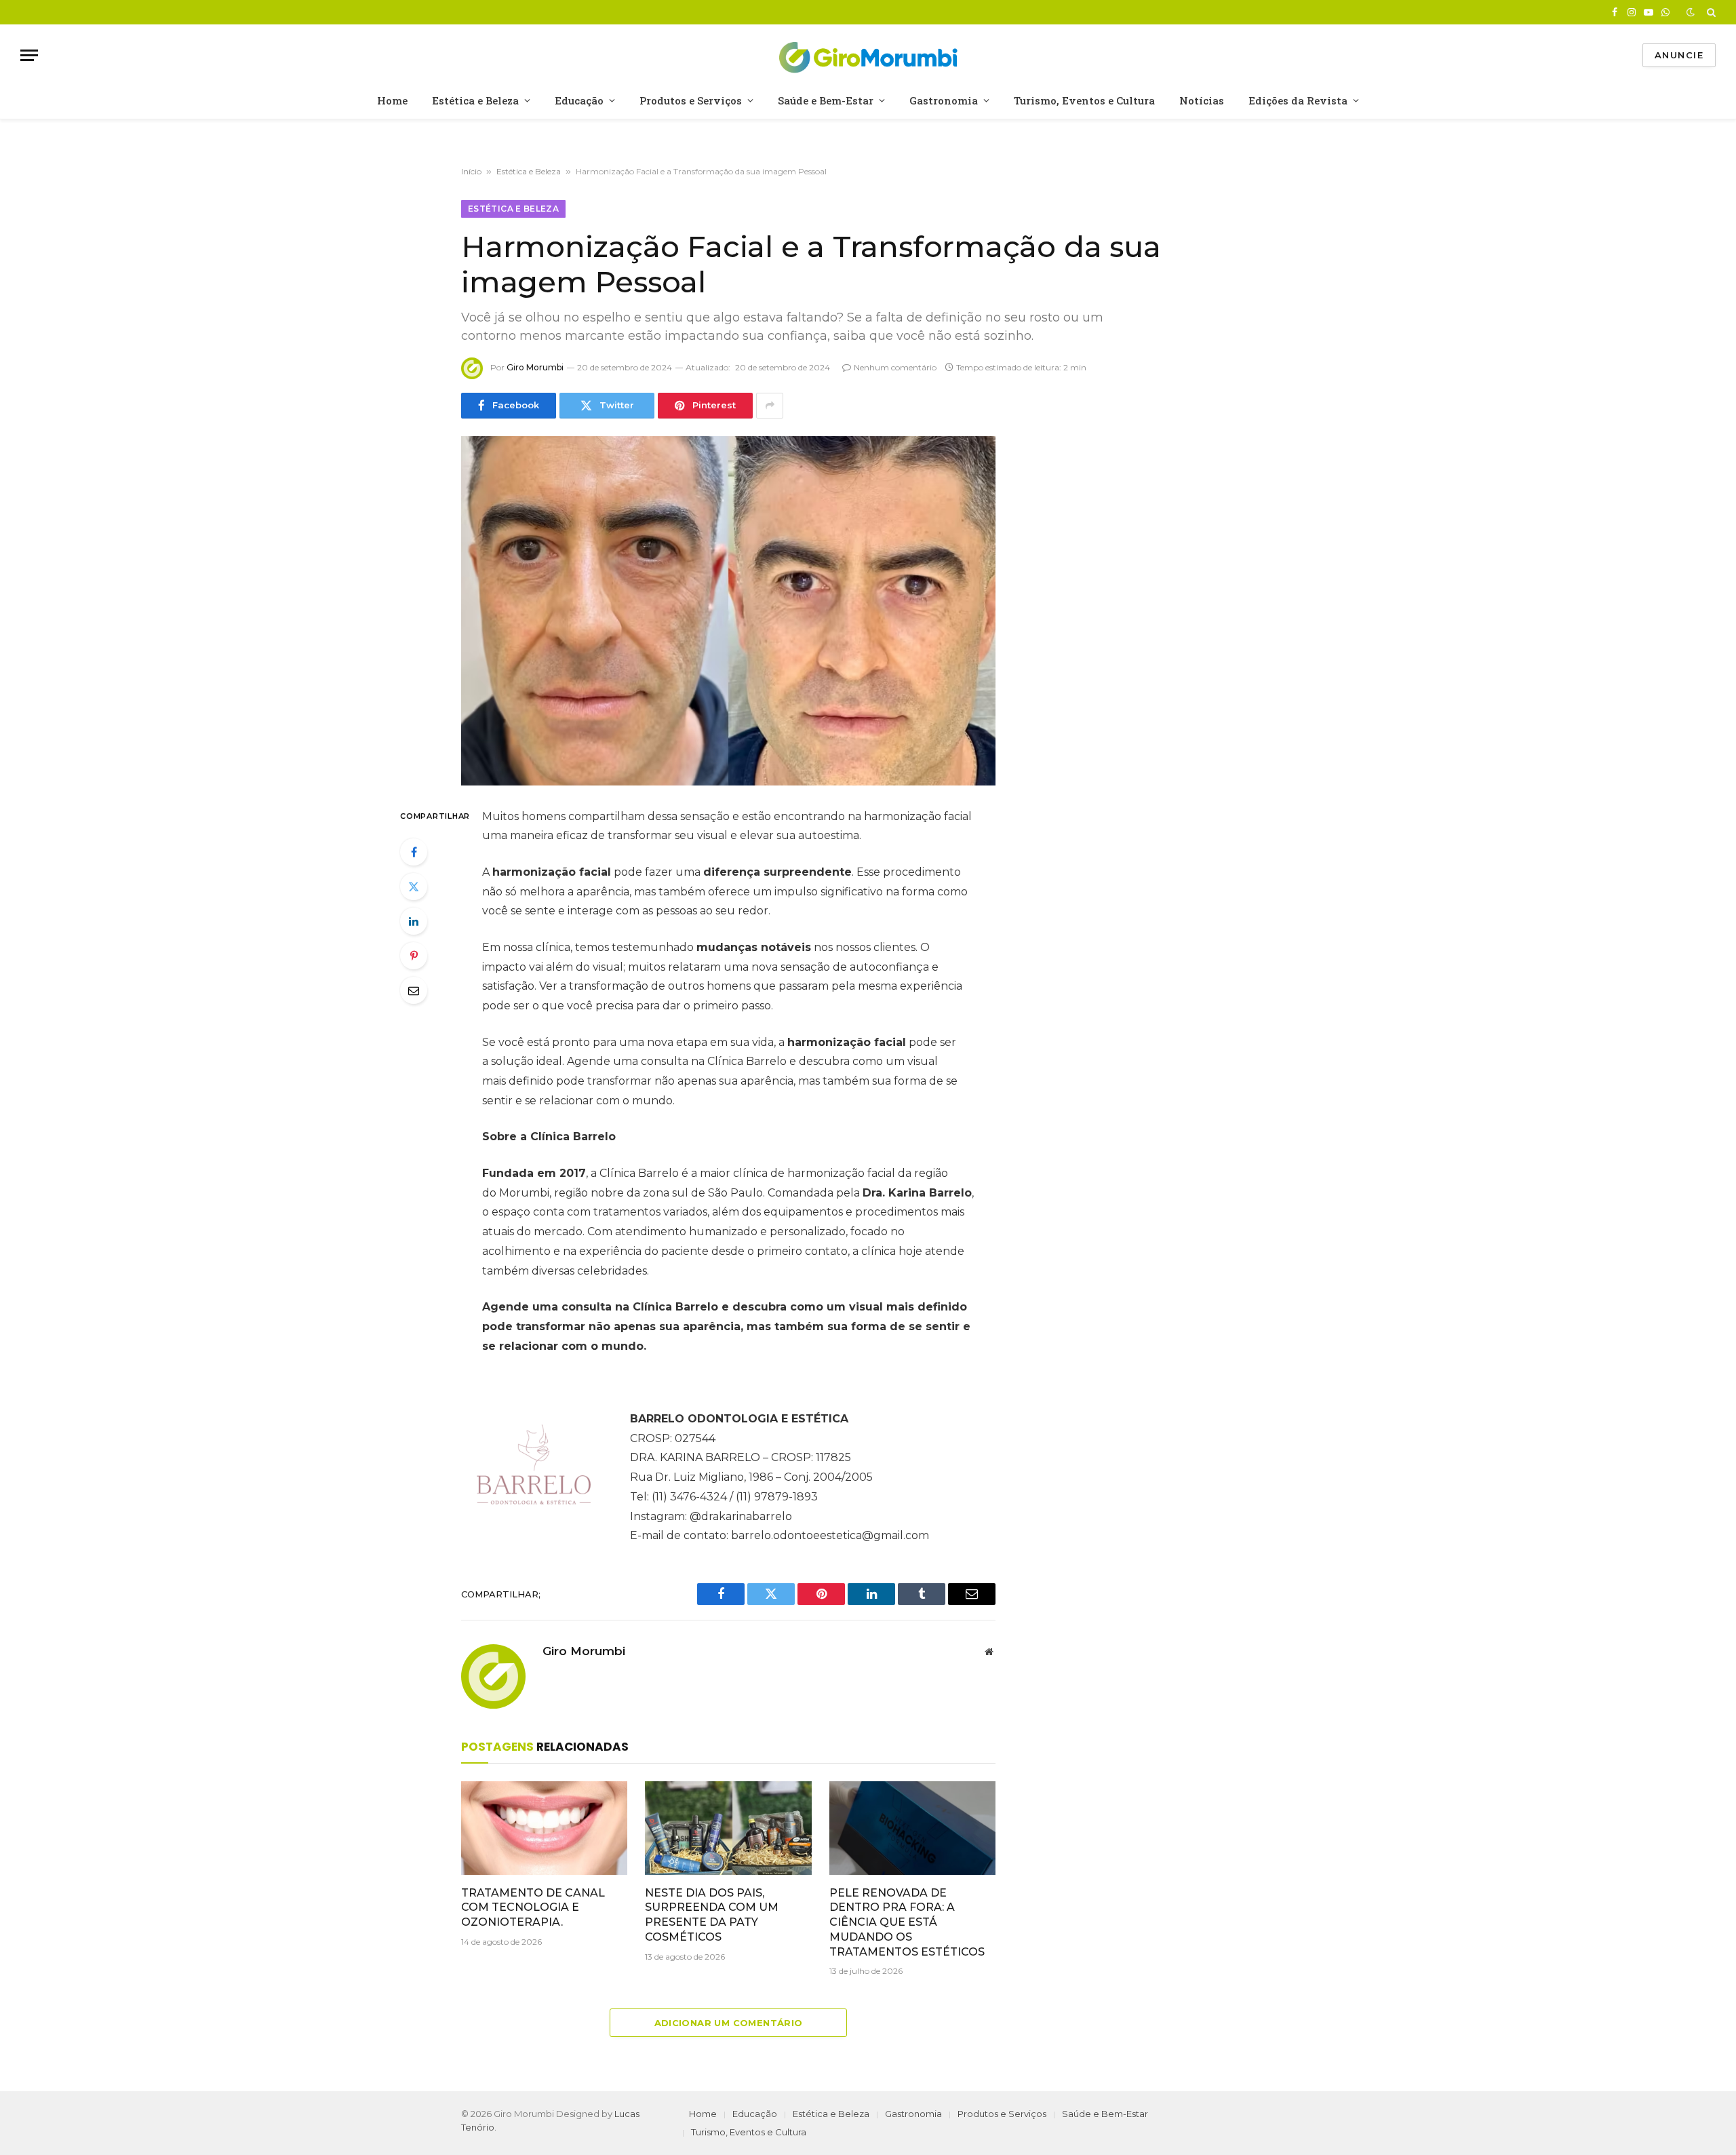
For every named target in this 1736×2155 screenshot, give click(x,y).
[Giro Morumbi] (868, 55)
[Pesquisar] (1710, 12)
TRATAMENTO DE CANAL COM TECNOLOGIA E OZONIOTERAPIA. (533, 1908)
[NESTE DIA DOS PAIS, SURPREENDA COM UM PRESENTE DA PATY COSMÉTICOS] (728, 1828)
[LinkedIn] (414, 921)
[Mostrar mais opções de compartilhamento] (770, 406)
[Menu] (29, 55)
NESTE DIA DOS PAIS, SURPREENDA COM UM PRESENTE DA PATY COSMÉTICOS (712, 1915)
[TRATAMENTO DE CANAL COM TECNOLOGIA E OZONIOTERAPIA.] (544, 1828)
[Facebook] (414, 852)
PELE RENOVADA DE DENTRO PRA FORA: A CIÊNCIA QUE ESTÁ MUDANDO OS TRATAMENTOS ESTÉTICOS (907, 1922)
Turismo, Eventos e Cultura (1084, 100)
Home (392, 100)
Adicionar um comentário (729, 2023)
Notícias (1202, 100)
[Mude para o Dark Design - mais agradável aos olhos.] (1691, 12)
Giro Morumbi (535, 367)
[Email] (414, 990)
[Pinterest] (414, 956)
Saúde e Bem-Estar (826, 100)
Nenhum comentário (895, 367)
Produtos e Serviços (691, 100)
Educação (579, 100)
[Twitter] (414, 887)
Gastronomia (944, 100)
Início (471, 171)
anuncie (1679, 55)
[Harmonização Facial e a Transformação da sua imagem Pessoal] (728, 611)
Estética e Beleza (475, 100)
